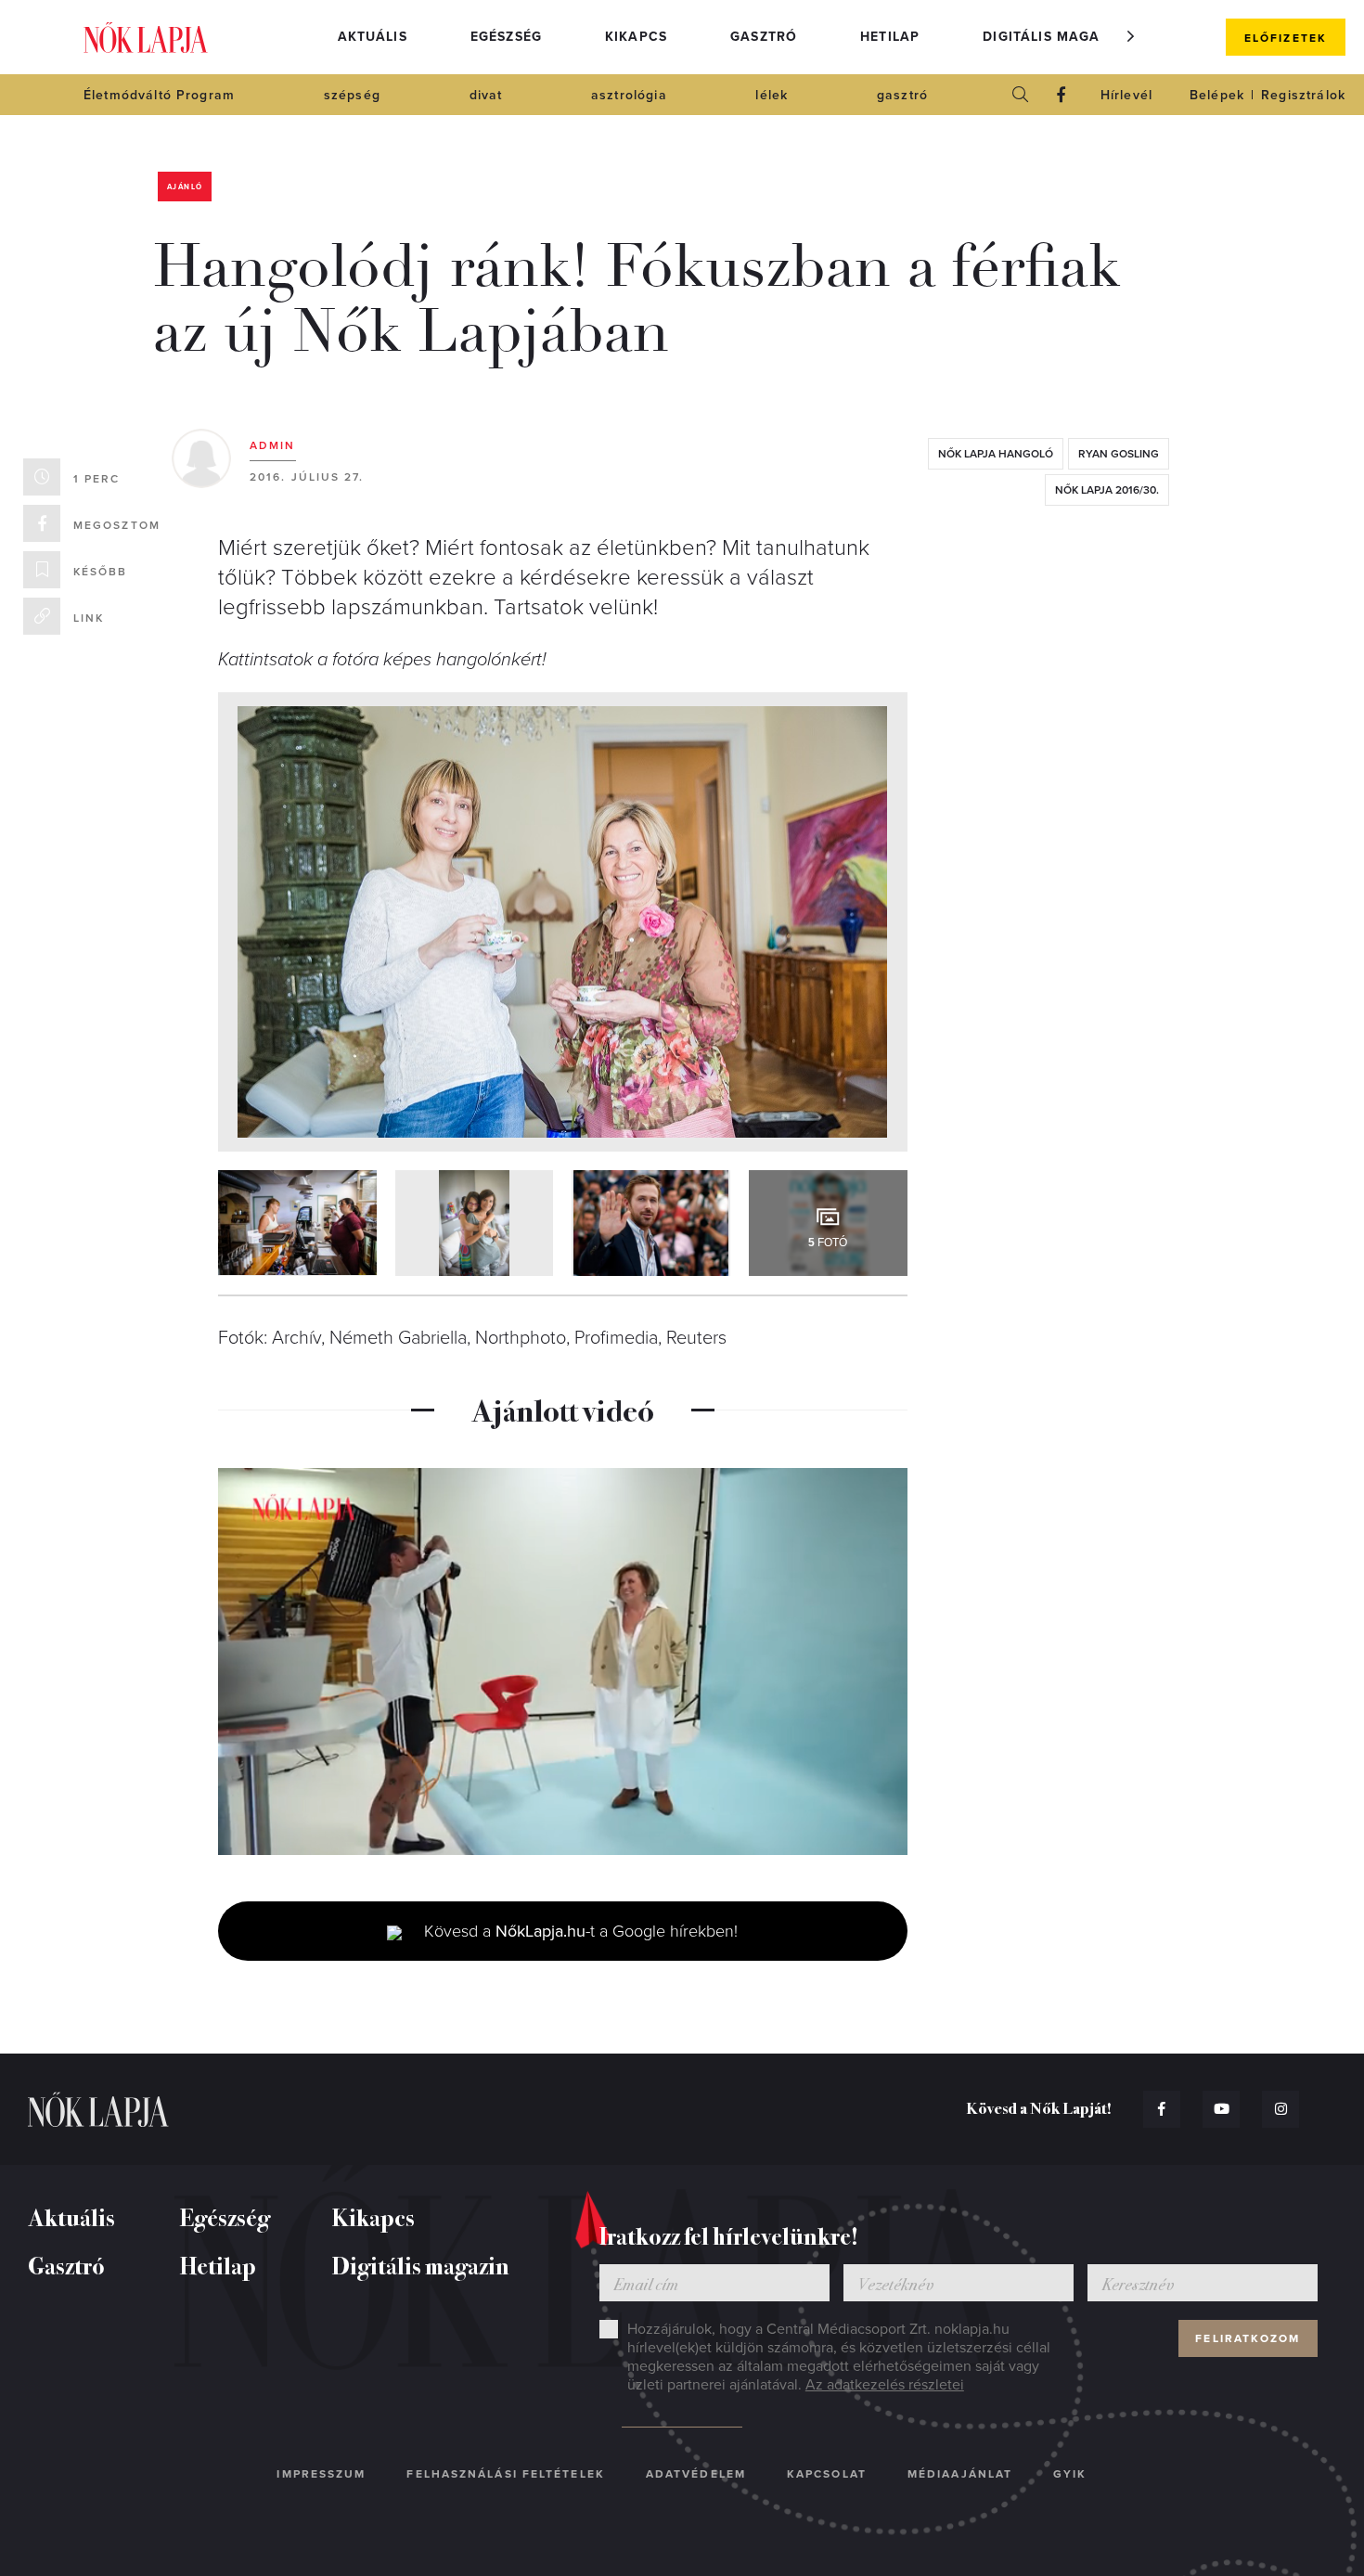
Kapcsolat (827, 2474)
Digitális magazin (1053, 37)
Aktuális (373, 37)
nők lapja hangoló (996, 454)
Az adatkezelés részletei (885, 2385)
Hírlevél (1126, 95)
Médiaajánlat (960, 2474)
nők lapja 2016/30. (1107, 490)
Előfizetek (1286, 38)
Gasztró (764, 37)
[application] (563, 1662)
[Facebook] (1062, 95)
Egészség (506, 37)
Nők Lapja (146, 38)
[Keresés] (1021, 95)
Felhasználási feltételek (505, 2474)
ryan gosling (1119, 454)
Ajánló (185, 187)
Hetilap (890, 37)
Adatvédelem (696, 2474)
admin (273, 445)
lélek (772, 95)
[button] (1131, 36)
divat (486, 95)
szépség (352, 95)
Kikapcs (636, 37)
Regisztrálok (1303, 95)
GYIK (1070, 2474)
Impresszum (321, 2474)
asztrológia (629, 95)
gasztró (902, 95)
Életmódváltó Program (159, 95)
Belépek (1217, 95)
